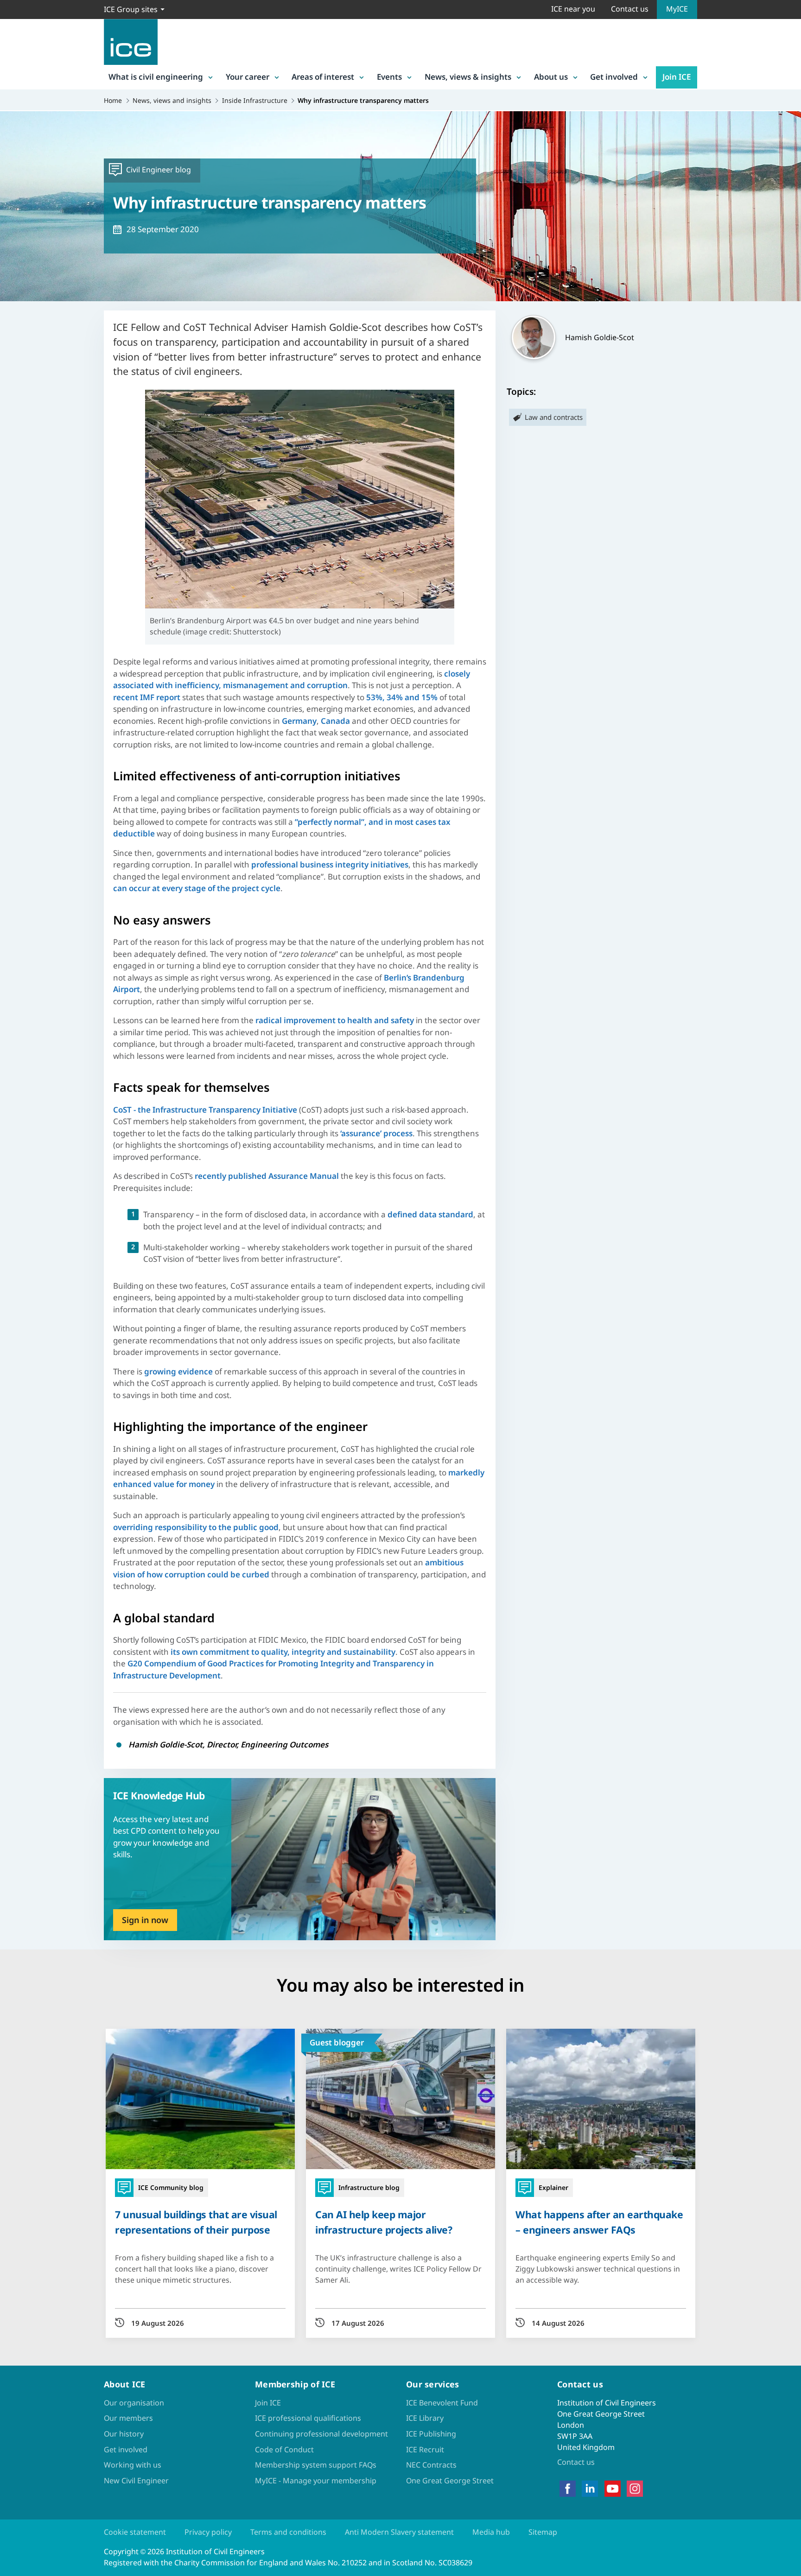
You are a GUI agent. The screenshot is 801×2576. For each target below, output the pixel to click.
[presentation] (300, 1859)
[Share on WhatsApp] (15, 1293)
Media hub (491, 2532)
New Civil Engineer (136, 2481)
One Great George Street (450, 2481)
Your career (248, 77)
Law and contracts (554, 417)
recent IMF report (147, 697)
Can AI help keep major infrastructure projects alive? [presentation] (384, 2222)
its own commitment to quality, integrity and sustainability (283, 1652)
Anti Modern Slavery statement (399, 2532)
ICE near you (573, 9)
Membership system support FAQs (316, 2465)
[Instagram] (635, 2489)
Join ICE (677, 77)
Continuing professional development (321, 2434)
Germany (299, 721)
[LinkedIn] (590, 2489)
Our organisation (134, 2403)
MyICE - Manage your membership (316, 2481)
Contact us (630, 9)
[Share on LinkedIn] (15, 1269)
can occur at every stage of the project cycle (197, 888)
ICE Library (425, 2418)
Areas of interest (323, 77)
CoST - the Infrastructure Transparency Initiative (205, 1110)
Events (389, 77)
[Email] (15, 1317)
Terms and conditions (288, 2532)
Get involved (614, 77)
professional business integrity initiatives (330, 864)
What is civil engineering (156, 77)
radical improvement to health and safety (335, 1020)
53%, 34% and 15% (402, 697)
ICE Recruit (425, 2449)
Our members (128, 2418)
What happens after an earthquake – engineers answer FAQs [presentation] (599, 2222)
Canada (335, 721)
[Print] (15, 1342)
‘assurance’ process (376, 1133)
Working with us (133, 2465)
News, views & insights (468, 77)
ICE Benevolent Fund (442, 2403)
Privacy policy (208, 2532)
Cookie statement (135, 2532)
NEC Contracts (431, 2465)
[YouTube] (613, 2489)
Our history (124, 2434)
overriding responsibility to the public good (196, 1527)
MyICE (677, 9)
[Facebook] (568, 2489)
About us (551, 77)
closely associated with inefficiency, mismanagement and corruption (292, 680)
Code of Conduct (284, 2449)
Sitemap (543, 2532)
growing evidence (178, 1371)
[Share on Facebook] (15, 1245)
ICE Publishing (431, 2434)
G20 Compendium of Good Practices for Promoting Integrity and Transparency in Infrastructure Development (273, 1669)
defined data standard (430, 1214)
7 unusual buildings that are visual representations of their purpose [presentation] (196, 2222)
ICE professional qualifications (308, 2418)
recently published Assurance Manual (267, 1176)
